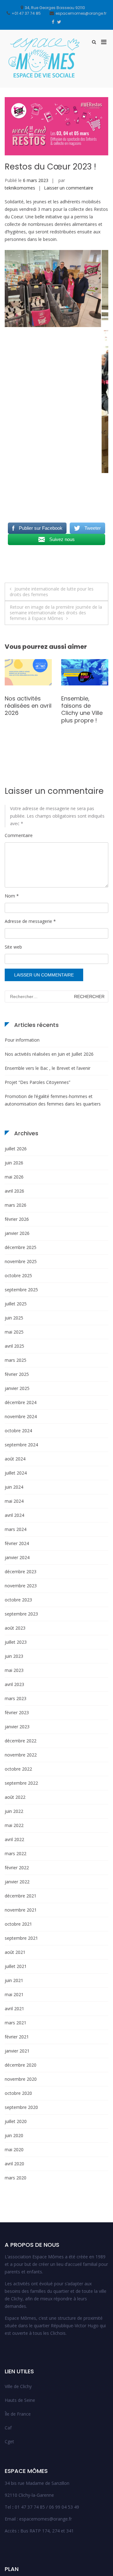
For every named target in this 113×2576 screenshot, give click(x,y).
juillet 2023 (16, 1642)
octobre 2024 (18, 1431)
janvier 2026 (17, 1233)
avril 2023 (14, 1684)
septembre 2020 (21, 2107)
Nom (12, 896)
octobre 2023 (18, 1600)
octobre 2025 (18, 1275)
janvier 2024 (17, 1557)
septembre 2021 (21, 1938)
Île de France (18, 2414)
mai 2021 (14, 1994)
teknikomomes (20, 188)
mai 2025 (14, 1332)
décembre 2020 (21, 2065)
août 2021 (15, 1952)
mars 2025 (16, 1360)
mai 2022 (14, 1825)
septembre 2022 (21, 1783)
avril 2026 (14, 1191)
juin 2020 (14, 2135)
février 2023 (17, 1712)
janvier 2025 (17, 1388)
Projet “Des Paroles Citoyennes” (38, 1082)
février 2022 (17, 1868)
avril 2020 (14, 2164)
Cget (9, 2441)
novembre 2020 (21, 2079)
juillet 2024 (16, 1473)
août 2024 (15, 1459)
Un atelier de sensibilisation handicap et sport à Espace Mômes (82, 713)
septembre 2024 (21, 1445)
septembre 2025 (21, 1290)
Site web (13, 947)
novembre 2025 (21, 1261)
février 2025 (17, 1374)
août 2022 (15, 1797)
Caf (8, 2428)
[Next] (95, 362)
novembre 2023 (21, 1586)
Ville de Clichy (18, 2386)
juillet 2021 (16, 1966)
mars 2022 (16, 1853)
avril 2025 (14, 1346)
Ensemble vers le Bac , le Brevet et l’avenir (48, 1068)
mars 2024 (16, 1529)
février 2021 (17, 2037)
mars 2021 (16, 2023)
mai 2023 (14, 1670)
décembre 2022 (21, 1741)
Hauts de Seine (20, 2400)
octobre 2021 (18, 1924)
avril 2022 (14, 1839)
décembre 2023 (21, 1572)
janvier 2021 (17, 2051)
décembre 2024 (21, 1402)
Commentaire (19, 835)
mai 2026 (14, 1177)
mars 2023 (16, 1698)
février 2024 (17, 1543)
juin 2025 (14, 1318)
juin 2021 (14, 1980)
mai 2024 (14, 1501)
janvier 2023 (17, 1727)
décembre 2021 (21, 1896)
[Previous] (18, 362)
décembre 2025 (21, 1247)
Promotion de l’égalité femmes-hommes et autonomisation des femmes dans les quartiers (53, 1100)
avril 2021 (14, 2009)
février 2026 (17, 1219)
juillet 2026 (16, 1149)
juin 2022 (14, 1811)
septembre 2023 (21, 1614)
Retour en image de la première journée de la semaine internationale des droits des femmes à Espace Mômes (56, 613)
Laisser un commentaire (69, 188)
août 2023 (15, 1628)
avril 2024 (14, 1515)
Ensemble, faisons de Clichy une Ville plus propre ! (25, 709)
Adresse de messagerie (30, 921)
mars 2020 (16, 2178)
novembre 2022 (21, 1755)
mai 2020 (14, 2149)
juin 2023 (14, 1656)
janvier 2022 (17, 1882)
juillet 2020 (16, 2121)
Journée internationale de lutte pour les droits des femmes (52, 592)
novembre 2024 (21, 1416)
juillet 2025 (16, 1304)
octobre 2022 (18, 1769)
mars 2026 (16, 1205)
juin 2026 (14, 1163)
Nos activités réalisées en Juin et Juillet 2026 (49, 1054)
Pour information (22, 1040)
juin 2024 (14, 1487)
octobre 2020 (18, 2093)
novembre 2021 (21, 1910)
